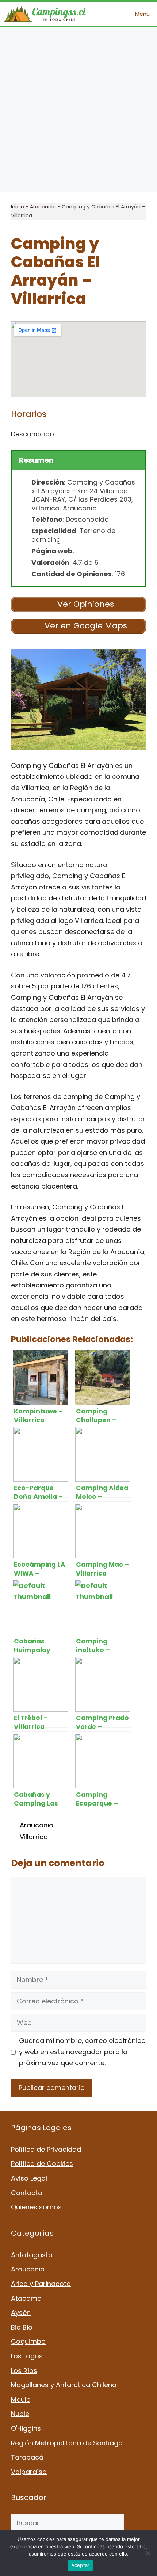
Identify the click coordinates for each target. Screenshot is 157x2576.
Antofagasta (32, 2255)
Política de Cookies (42, 2164)
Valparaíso (29, 2472)
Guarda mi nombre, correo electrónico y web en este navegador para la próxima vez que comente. (82, 2052)
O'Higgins (26, 2428)
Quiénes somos (36, 2207)
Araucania (43, 207)
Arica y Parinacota (41, 2284)
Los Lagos (27, 2356)
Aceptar (81, 2565)
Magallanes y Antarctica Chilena (64, 2385)
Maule (21, 2399)
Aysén (21, 2313)
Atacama (26, 2298)
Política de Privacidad (46, 2149)
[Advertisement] (78, 110)
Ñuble (20, 2414)
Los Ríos (24, 2371)
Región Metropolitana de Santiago (67, 2443)
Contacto (27, 2193)
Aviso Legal (29, 2178)
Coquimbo (28, 2341)
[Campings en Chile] (45, 14)
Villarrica (34, 1837)
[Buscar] (135, 2523)
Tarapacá (27, 2457)
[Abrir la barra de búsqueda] (107, 14)
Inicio (18, 207)
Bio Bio (22, 2327)
